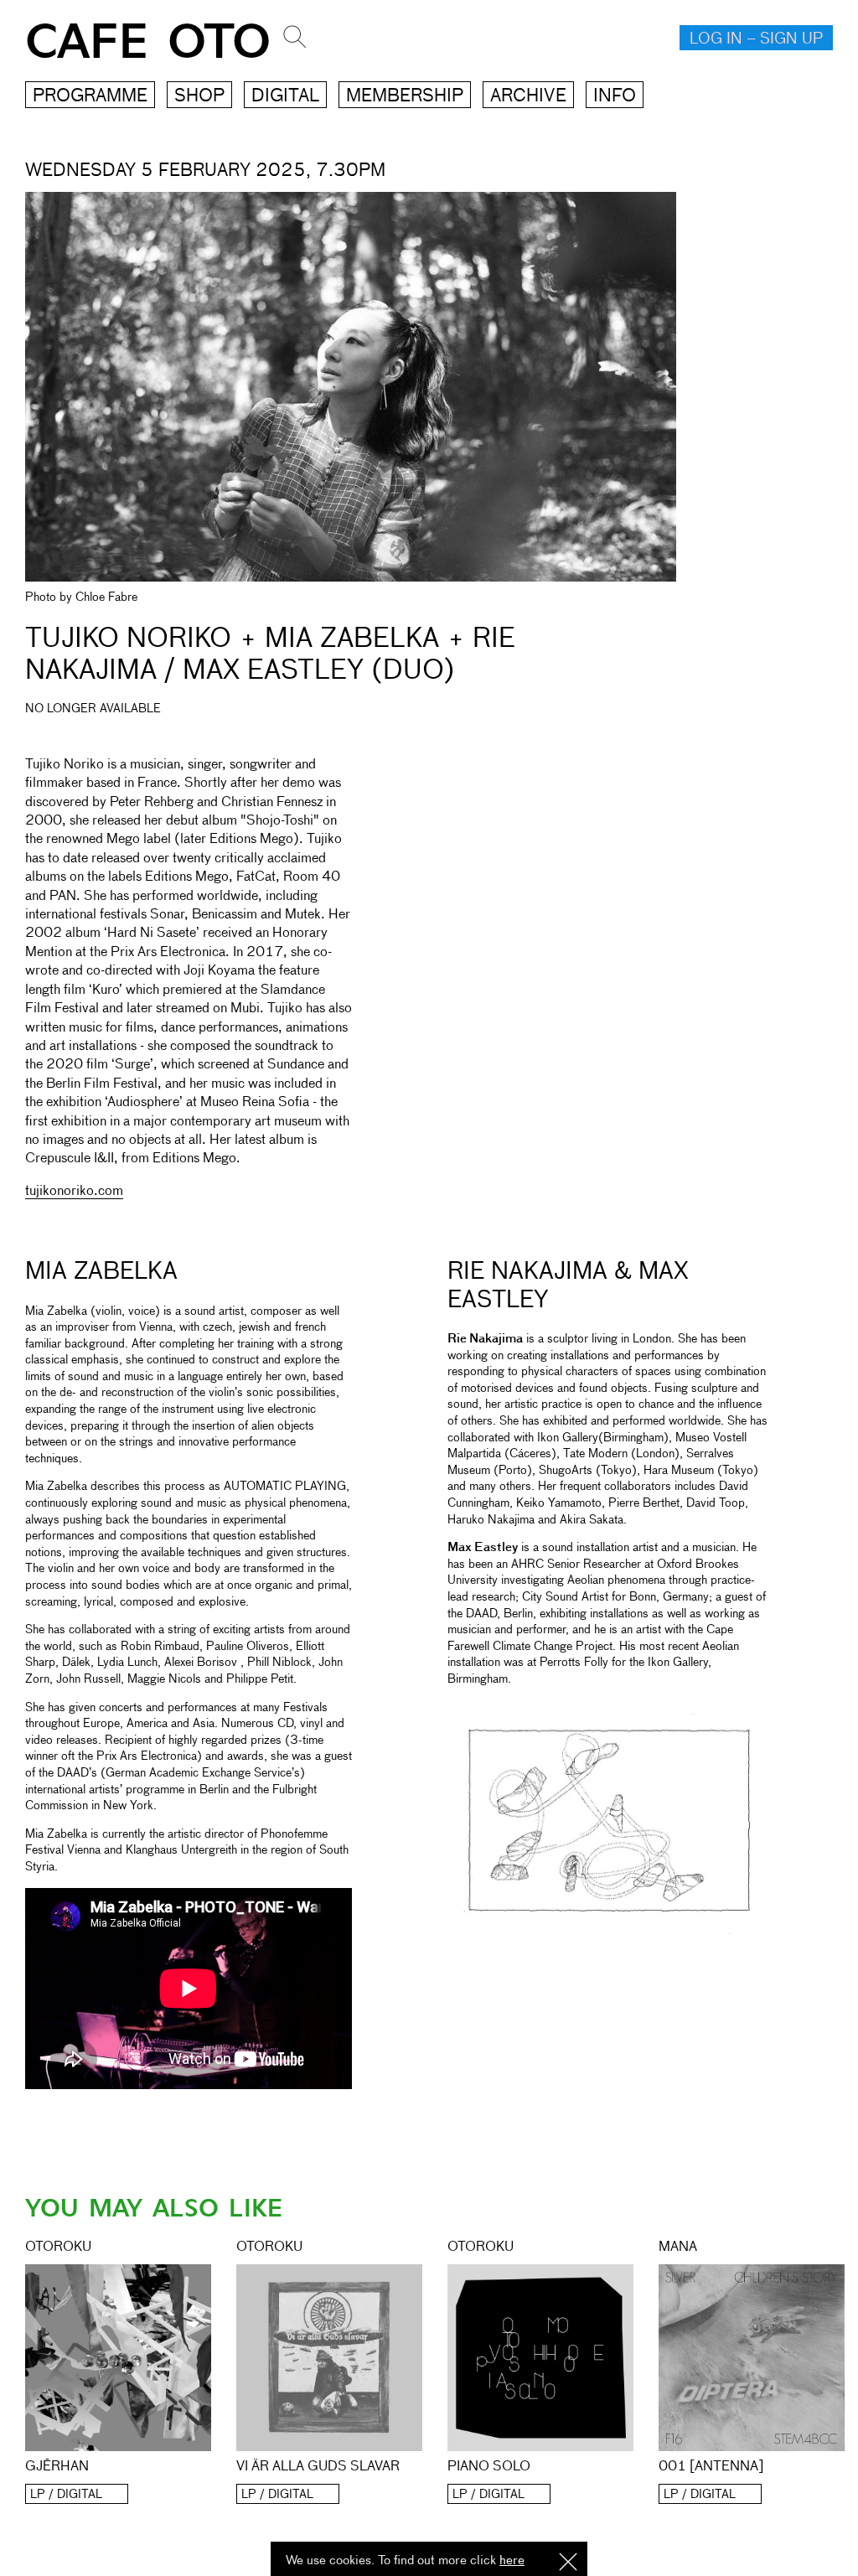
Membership (405, 97)
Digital (285, 97)
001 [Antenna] (711, 2467)
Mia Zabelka (101, 1272)
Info (615, 97)
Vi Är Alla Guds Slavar (318, 2467)
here (512, 2560)
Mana (678, 2248)
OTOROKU (58, 2248)
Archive (528, 97)
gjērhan (57, 2467)
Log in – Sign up (756, 39)
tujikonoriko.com (74, 1192)
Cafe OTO (148, 42)
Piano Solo (489, 2467)
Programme (90, 97)
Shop (199, 97)
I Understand (568, 2563)
